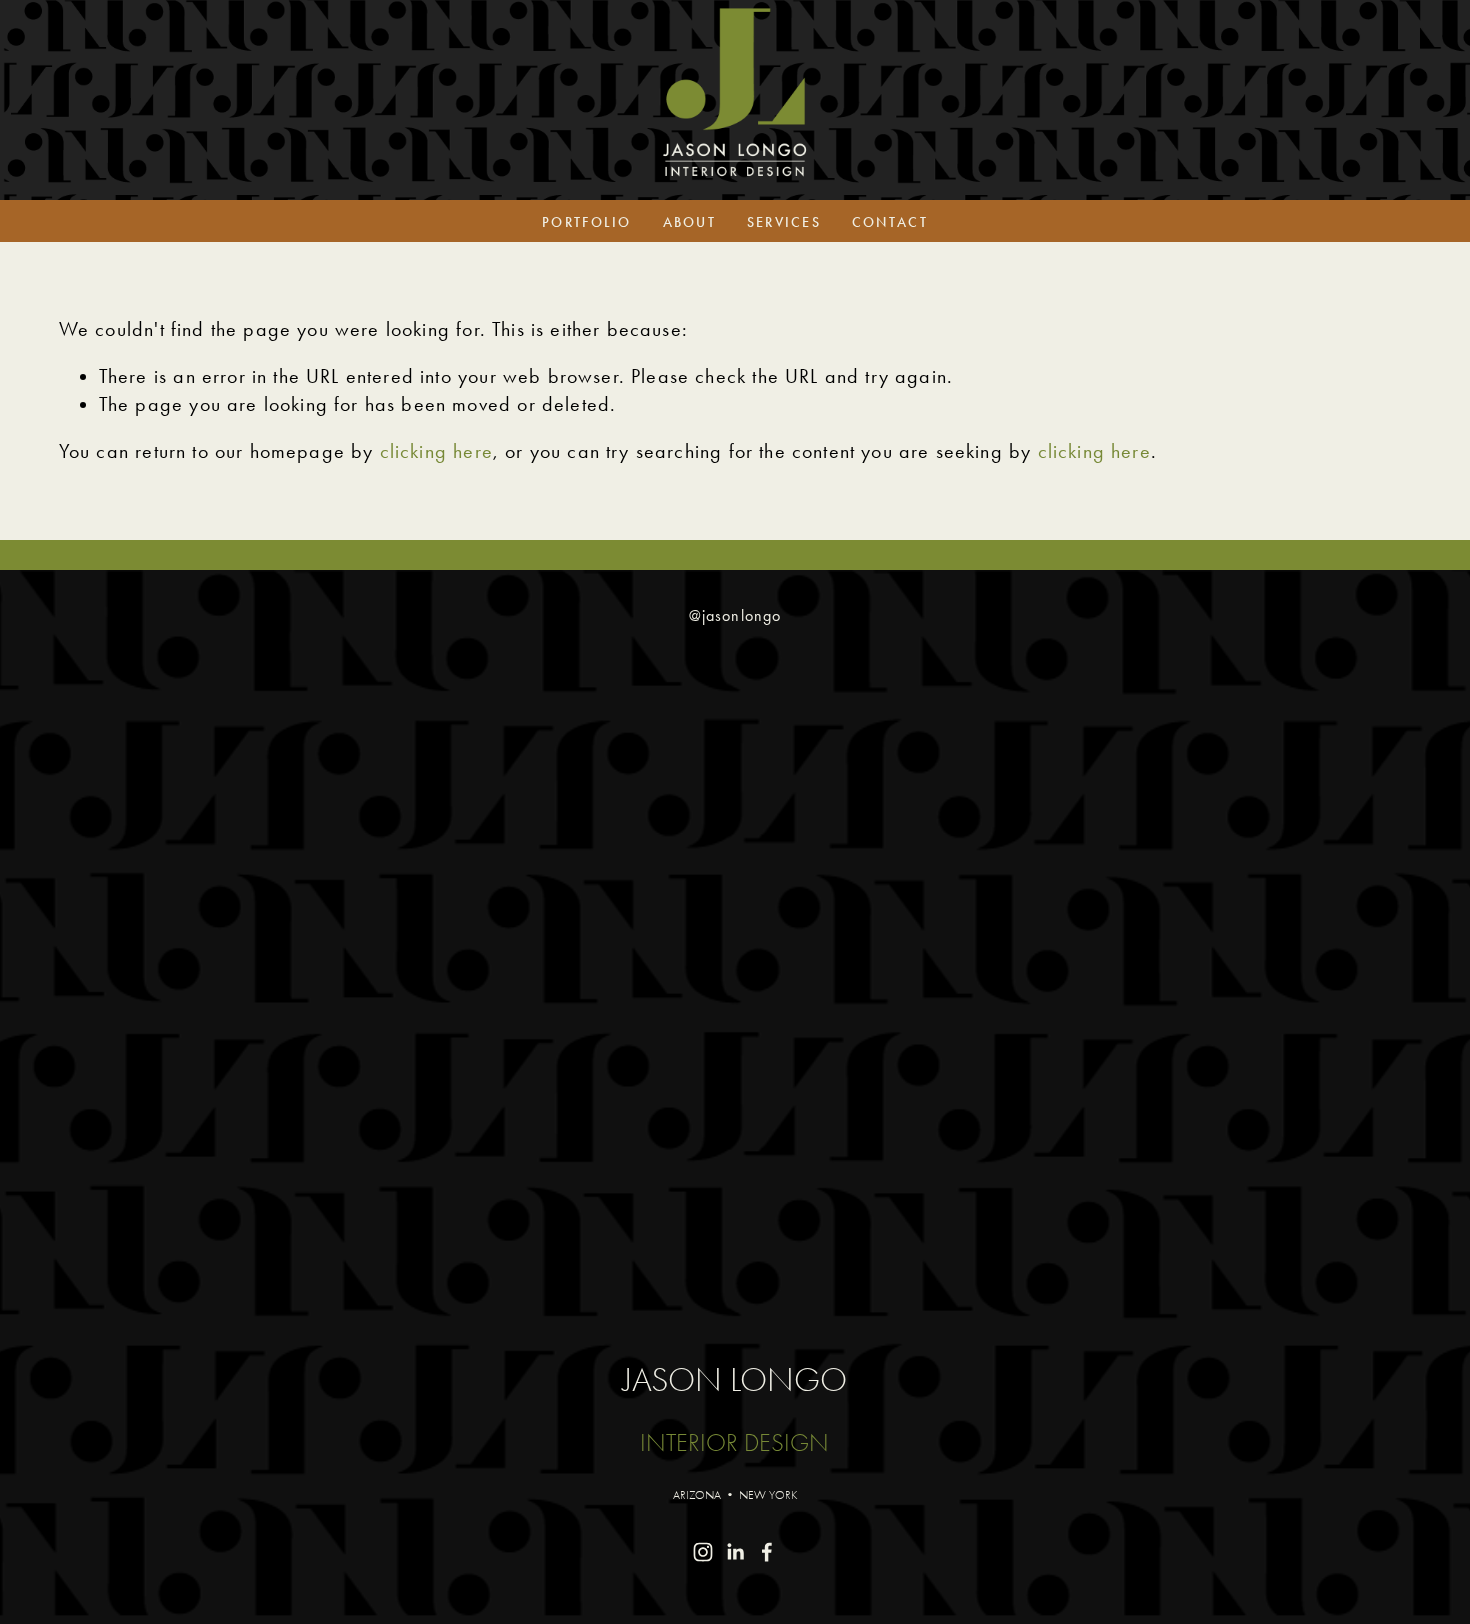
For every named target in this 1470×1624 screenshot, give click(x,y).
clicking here (436, 451)
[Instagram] (703, 1552)
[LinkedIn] (735, 1552)
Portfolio (587, 222)
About (689, 222)
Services (784, 222)
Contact (890, 222)
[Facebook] (767, 1552)
